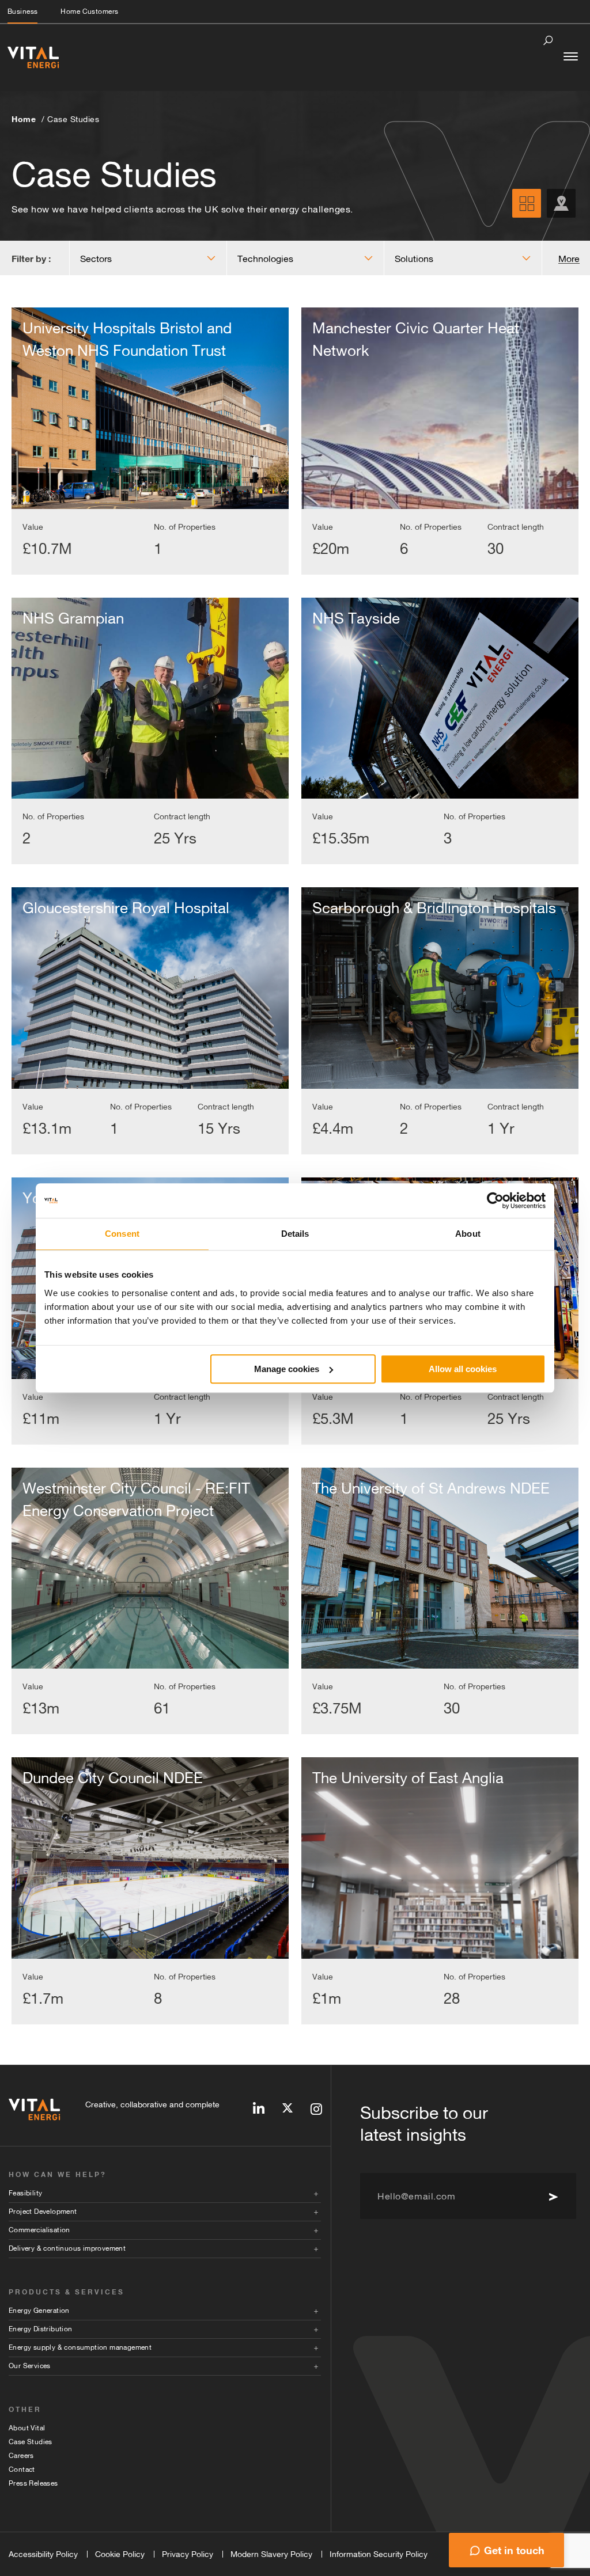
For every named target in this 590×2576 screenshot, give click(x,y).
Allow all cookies (463, 1369)
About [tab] (468, 1234)
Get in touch (514, 2550)
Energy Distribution (41, 2329)
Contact (22, 2469)
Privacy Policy (188, 2554)
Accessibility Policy (43, 2554)
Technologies (265, 259)
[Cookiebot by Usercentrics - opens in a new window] (495, 1200)
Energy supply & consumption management (80, 2347)
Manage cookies (287, 1369)
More (569, 259)
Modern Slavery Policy (271, 2554)
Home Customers (89, 12)
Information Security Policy (379, 2554)
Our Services (30, 2366)
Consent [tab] (122, 1234)
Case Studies (73, 119)
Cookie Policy (120, 2554)
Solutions (414, 259)
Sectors (96, 259)
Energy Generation (39, 2311)
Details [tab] (295, 1234)
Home (24, 119)
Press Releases (33, 2483)
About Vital (27, 2428)
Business (22, 12)
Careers (21, 2456)
